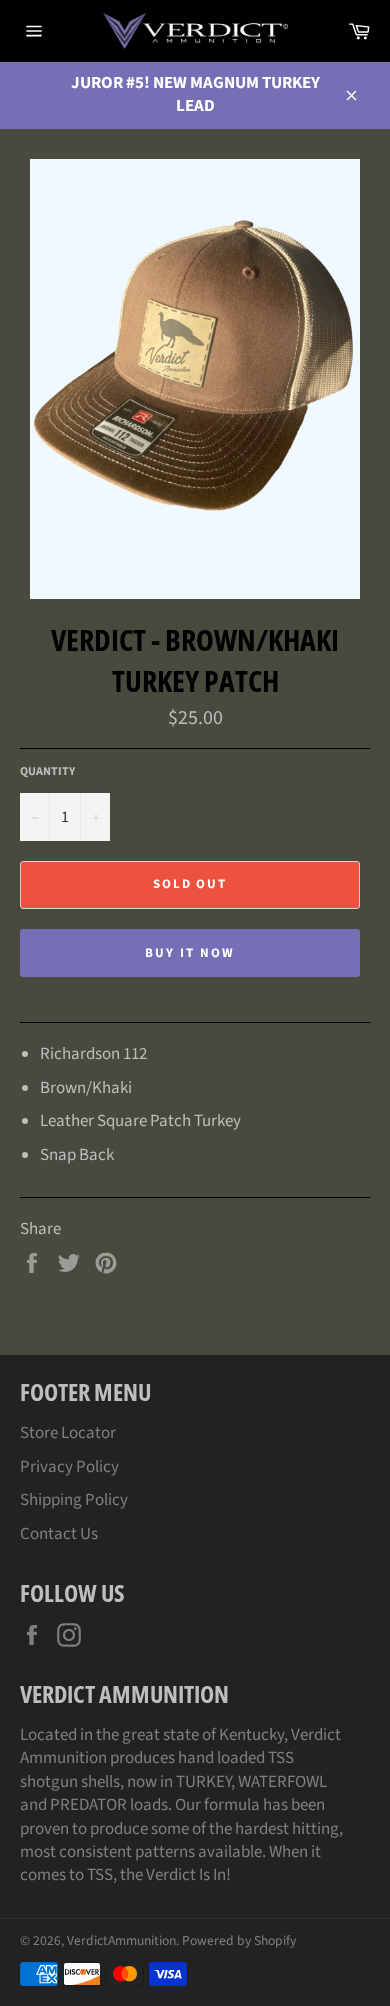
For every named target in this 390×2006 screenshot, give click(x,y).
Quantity (47, 772)
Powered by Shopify (239, 1940)
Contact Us (59, 1534)
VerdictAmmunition (121, 1940)
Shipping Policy (74, 1500)
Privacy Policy (69, 1467)
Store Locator (68, 1433)
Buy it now (190, 953)
